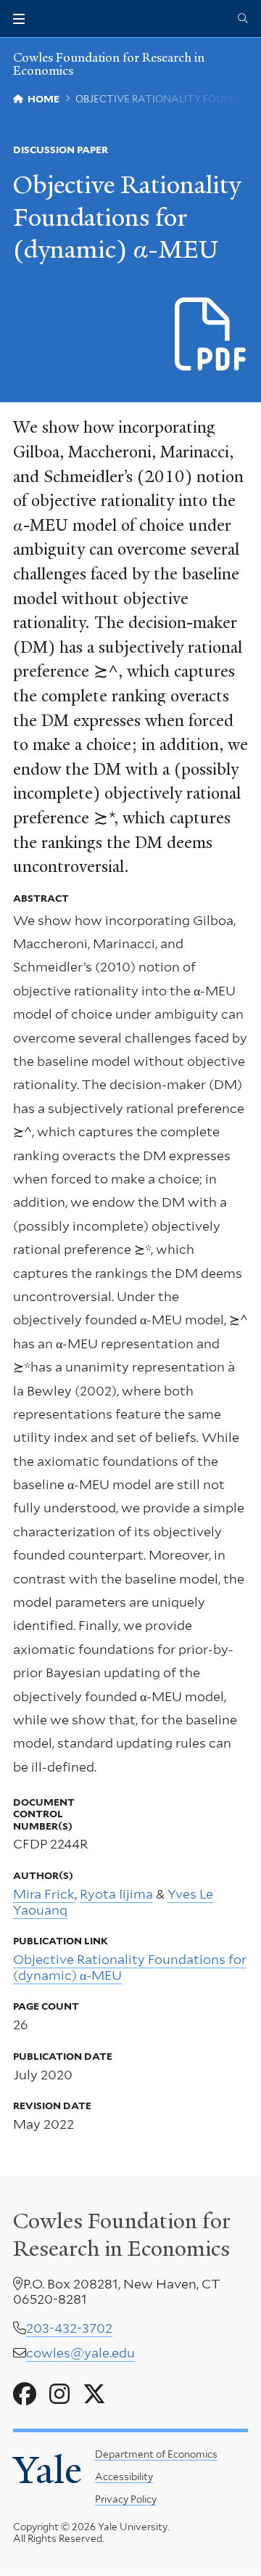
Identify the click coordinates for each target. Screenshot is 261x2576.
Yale (47, 2470)
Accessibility (124, 2477)
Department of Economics (156, 2454)
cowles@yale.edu (80, 2353)
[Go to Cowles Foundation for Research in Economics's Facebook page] (25, 2394)
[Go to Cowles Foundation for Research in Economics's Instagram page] (59, 2394)
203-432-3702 (69, 2328)
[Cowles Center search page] (243, 19)
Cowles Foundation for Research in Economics (109, 64)
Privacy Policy (126, 2499)
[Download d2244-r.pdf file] (211, 335)
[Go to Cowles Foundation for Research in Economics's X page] (94, 2394)
